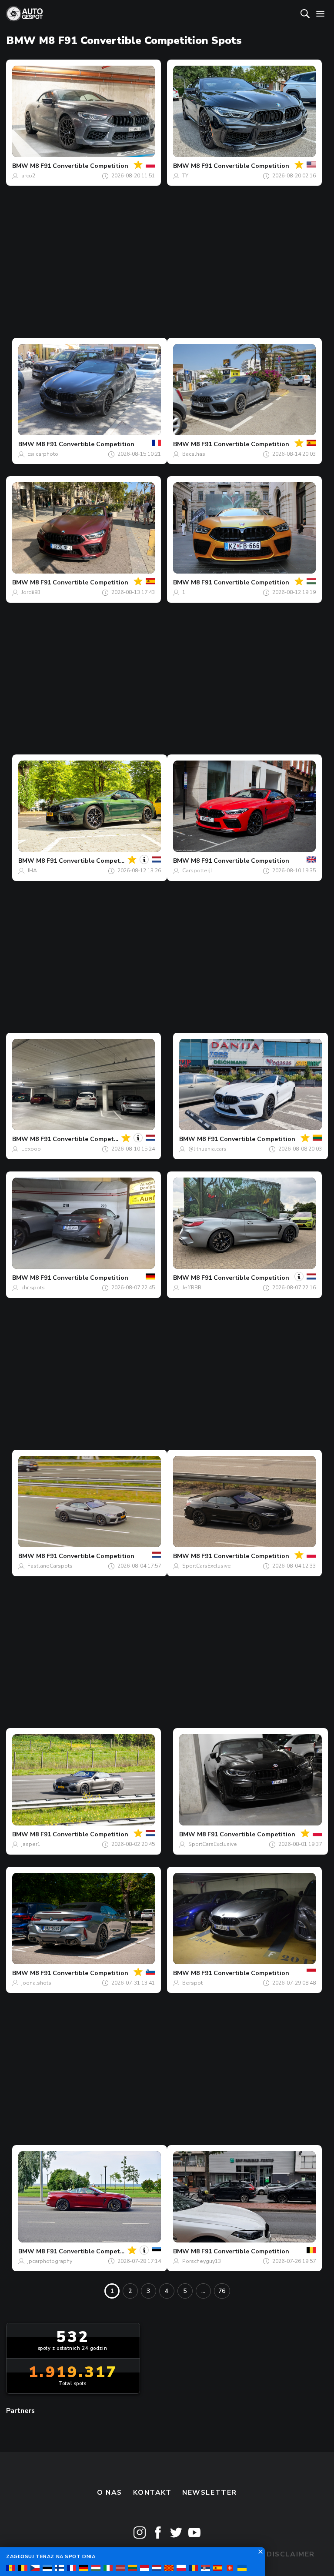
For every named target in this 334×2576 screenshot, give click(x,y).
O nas (110, 2493)
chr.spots (33, 1288)
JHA (32, 871)
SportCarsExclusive (207, 1566)
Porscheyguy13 (202, 2261)
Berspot (192, 1983)
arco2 (28, 176)
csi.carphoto (43, 454)
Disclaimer (291, 2554)
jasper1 (31, 1844)
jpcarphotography (50, 2261)
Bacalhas (194, 454)
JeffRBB (192, 1288)
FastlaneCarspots (50, 1566)
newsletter (210, 2493)
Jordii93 (31, 592)
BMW (20, 166)
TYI (186, 176)
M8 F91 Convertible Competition (79, 166)
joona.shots (36, 1983)
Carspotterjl (197, 871)
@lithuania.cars (207, 1149)
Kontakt (152, 2493)
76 (222, 2291)
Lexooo (31, 1149)
